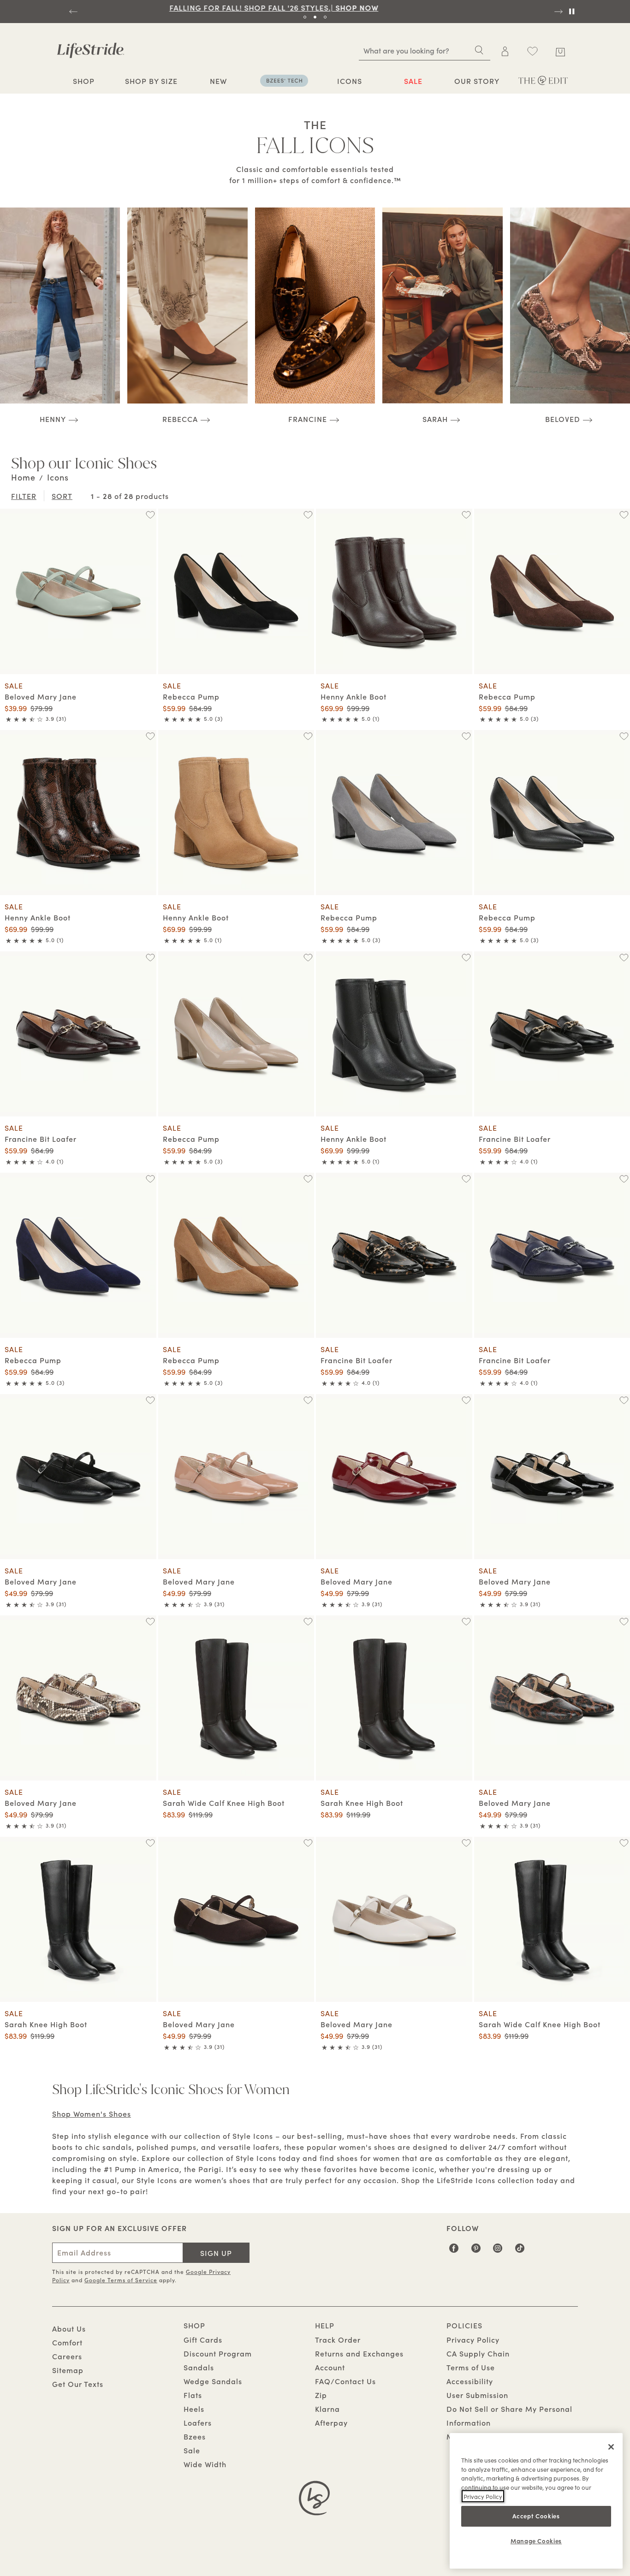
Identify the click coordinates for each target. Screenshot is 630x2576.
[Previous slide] (72, 12)
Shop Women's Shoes (92, 2113)
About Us (69, 2328)
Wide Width (205, 2464)
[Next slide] (558, 12)
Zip (321, 2395)
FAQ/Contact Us (345, 2381)
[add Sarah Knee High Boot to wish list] (466, 1622)
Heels (194, 2409)
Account (330, 2367)
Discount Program (218, 2353)
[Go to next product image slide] (150, 582)
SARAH (435, 419)
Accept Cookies (536, 2516)
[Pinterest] (476, 2251)
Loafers (198, 2422)
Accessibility (470, 2381)
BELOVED (563, 418)
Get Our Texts (78, 2384)
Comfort (67, 2342)
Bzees (195, 2436)
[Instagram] (498, 2251)
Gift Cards (203, 2339)
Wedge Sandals (213, 2381)
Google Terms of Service (121, 2280)
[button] (99, 81)
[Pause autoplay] (571, 12)
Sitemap (68, 2370)
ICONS (350, 81)
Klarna (327, 2409)
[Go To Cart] (561, 50)
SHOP (84, 81)
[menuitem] (84, 82)
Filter (24, 496)
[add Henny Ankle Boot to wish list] (466, 515)
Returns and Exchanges (359, 2353)
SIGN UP (216, 2253)
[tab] (305, 17)
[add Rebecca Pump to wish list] (308, 515)
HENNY (53, 418)
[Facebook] (454, 2251)
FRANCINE (308, 418)
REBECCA (180, 418)
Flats (193, 2395)
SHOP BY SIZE (151, 81)
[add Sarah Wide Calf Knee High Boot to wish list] (308, 1622)
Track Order (338, 2339)
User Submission (477, 2395)
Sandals (199, 2367)
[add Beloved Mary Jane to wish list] (150, 515)
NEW (218, 81)
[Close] (611, 2447)
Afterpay (331, 2422)
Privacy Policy (473, 2339)
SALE (413, 81)
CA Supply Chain (478, 2353)
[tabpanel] (315, 7)
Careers (67, 2356)
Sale (192, 2450)
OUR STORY (477, 81)
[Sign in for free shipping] (505, 51)
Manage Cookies (536, 2540)
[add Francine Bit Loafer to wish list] (150, 958)
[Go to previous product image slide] (6, 582)
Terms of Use (471, 2367)
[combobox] (425, 50)
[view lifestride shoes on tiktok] (520, 2251)
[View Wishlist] (532, 51)
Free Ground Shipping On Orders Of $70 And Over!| (315, 7)
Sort (62, 496)
